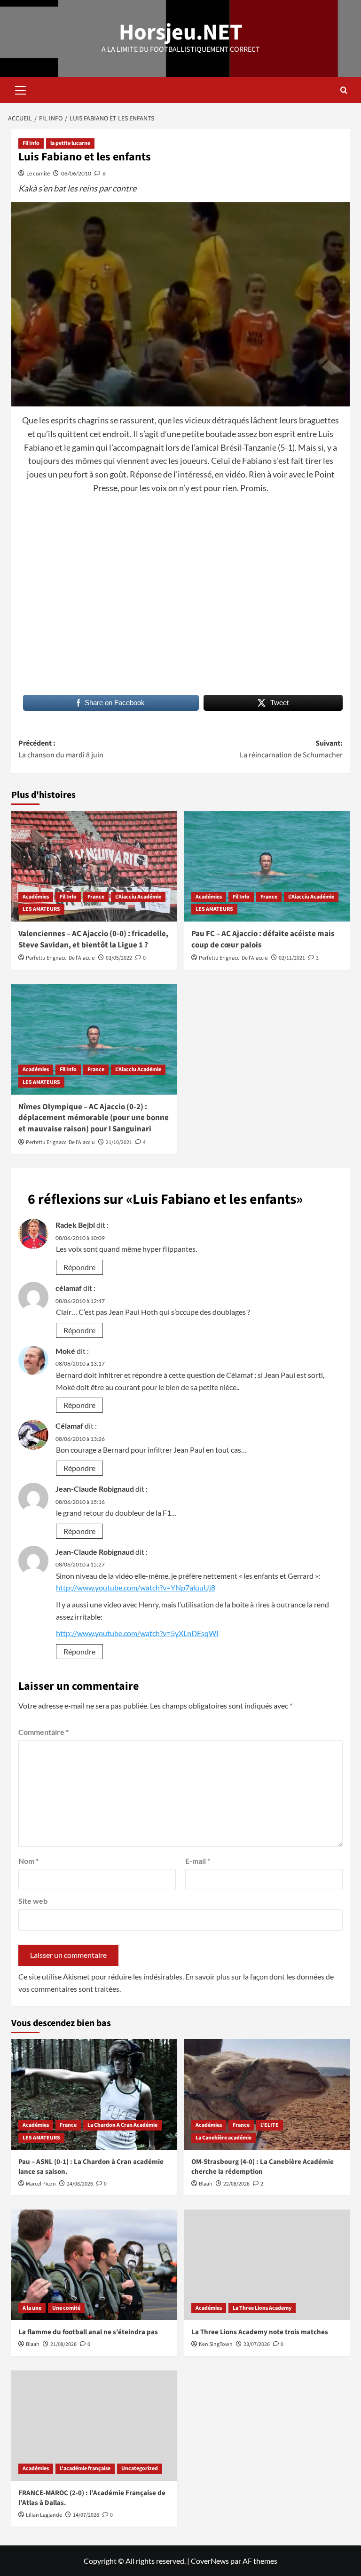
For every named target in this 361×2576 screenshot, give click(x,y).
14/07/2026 (86, 2515)
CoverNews (210, 2561)
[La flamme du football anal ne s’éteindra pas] (94, 2265)
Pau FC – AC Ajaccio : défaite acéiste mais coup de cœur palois (263, 939)
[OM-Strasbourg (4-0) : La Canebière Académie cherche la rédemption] (267, 2095)
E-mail (198, 1861)
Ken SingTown (216, 2344)
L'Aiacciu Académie (138, 897)
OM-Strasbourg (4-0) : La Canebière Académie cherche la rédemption (263, 2167)
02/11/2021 (292, 958)
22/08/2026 (236, 2184)
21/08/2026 (63, 2344)
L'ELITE (270, 2125)
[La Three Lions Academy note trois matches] (267, 2265)
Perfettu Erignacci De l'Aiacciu (60, 958)
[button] (21, 89)
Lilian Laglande (44, 2515)
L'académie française (85, 2469)
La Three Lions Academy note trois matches (260, 2332)
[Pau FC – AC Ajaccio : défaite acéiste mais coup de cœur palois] (267, 866)
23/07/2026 (257, 2344)
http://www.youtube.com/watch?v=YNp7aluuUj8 (136, 1587)
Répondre (79, 1267)
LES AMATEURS (41, 909)
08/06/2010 (76, 173)
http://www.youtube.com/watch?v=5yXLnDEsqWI (137, 1633)
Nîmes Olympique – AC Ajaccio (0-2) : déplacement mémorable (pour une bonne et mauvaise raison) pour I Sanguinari (94, 1118)
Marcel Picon (41, 2184)
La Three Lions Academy (262, 2308)
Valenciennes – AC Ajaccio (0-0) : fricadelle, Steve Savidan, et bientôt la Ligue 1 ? (93, 939)
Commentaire (43, 1732)
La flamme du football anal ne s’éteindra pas (88, 2332)
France (96, 897)
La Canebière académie (224, 2138)
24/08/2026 (80, 2184)
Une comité (66, 2308)
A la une (32, 2308)
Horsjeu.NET (181, 32)
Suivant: (291, 749)
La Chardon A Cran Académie (122, 2125)
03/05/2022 (119, 958)
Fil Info (31, 143)
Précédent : (61, 749)
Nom (28, 1861)
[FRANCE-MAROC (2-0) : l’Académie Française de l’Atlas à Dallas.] (94, 2426)
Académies (36, 897)
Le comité (38, 173)
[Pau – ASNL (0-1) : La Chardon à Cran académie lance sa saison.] (94, 2095)
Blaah (206, 2184)
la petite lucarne (70, 143)
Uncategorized (140, 2469)
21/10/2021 (119, 1142)
